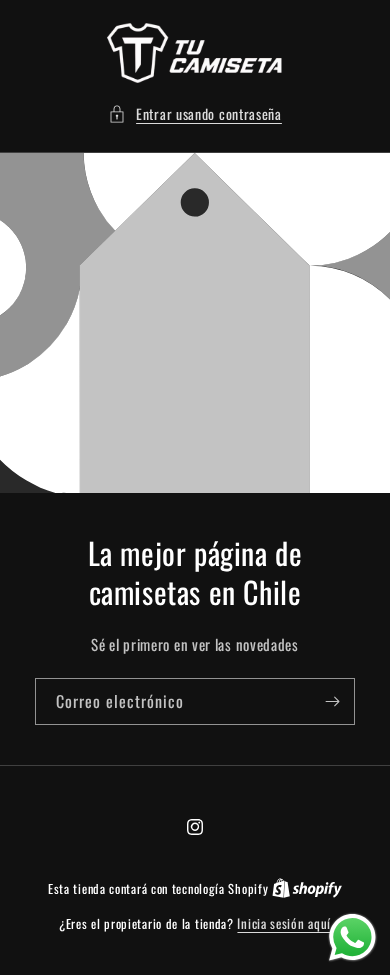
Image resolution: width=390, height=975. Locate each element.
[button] (195, 113)
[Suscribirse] (332, 701)
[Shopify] (307, 888)
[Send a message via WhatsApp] (352, 937)
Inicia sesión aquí (284, 923)
